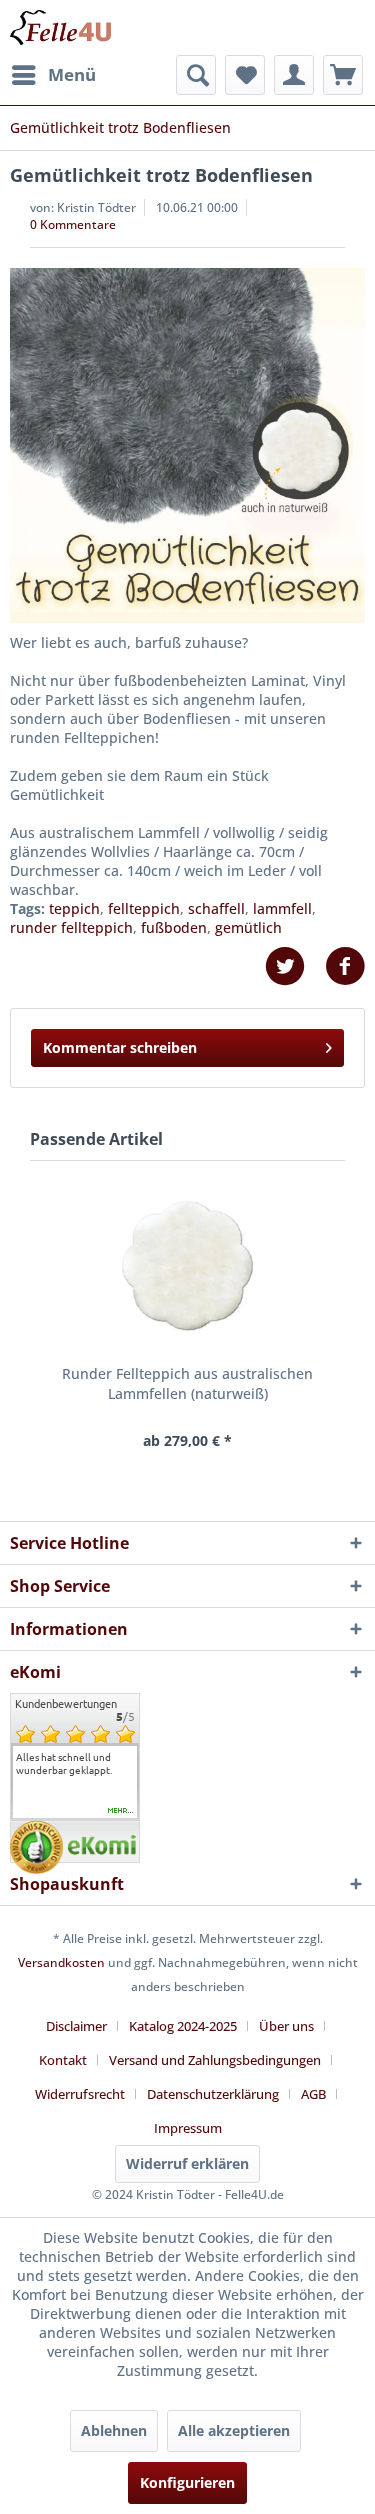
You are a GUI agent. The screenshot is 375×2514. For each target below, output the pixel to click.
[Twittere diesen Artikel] (295, 966)
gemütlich (248, 927)
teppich (74, 908)
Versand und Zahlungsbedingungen (215, 2060)
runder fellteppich (71, 927)
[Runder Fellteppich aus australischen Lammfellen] (187, 1266)
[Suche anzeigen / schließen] (196, 75)
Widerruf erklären (187, 2163)
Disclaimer (76, 2026)
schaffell (216, 908)
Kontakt (63, 2060)
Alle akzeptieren (234, 2430)
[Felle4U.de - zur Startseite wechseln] (60, 27)
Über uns (286, 2026)
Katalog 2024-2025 (183, 2026)
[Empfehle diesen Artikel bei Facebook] (345, 966)
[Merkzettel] (245, 75)
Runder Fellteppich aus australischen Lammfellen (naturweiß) (187, 1383)
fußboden (174, 927)
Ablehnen (114, 2430)
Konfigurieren (187, 2482)
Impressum (188, 2128)
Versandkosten (61, 1962)
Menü (72, 74)
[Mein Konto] (294, 75)
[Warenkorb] (343, 75)
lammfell (282, 908)
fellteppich (144, 908)
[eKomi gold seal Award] (36, 1847)
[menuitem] (53, 75)
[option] (75, 1764)
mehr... (121, 1811)
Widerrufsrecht (80, 2094)
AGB (313, 2094)
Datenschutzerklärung (213, 2094)
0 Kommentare (73, 224)
